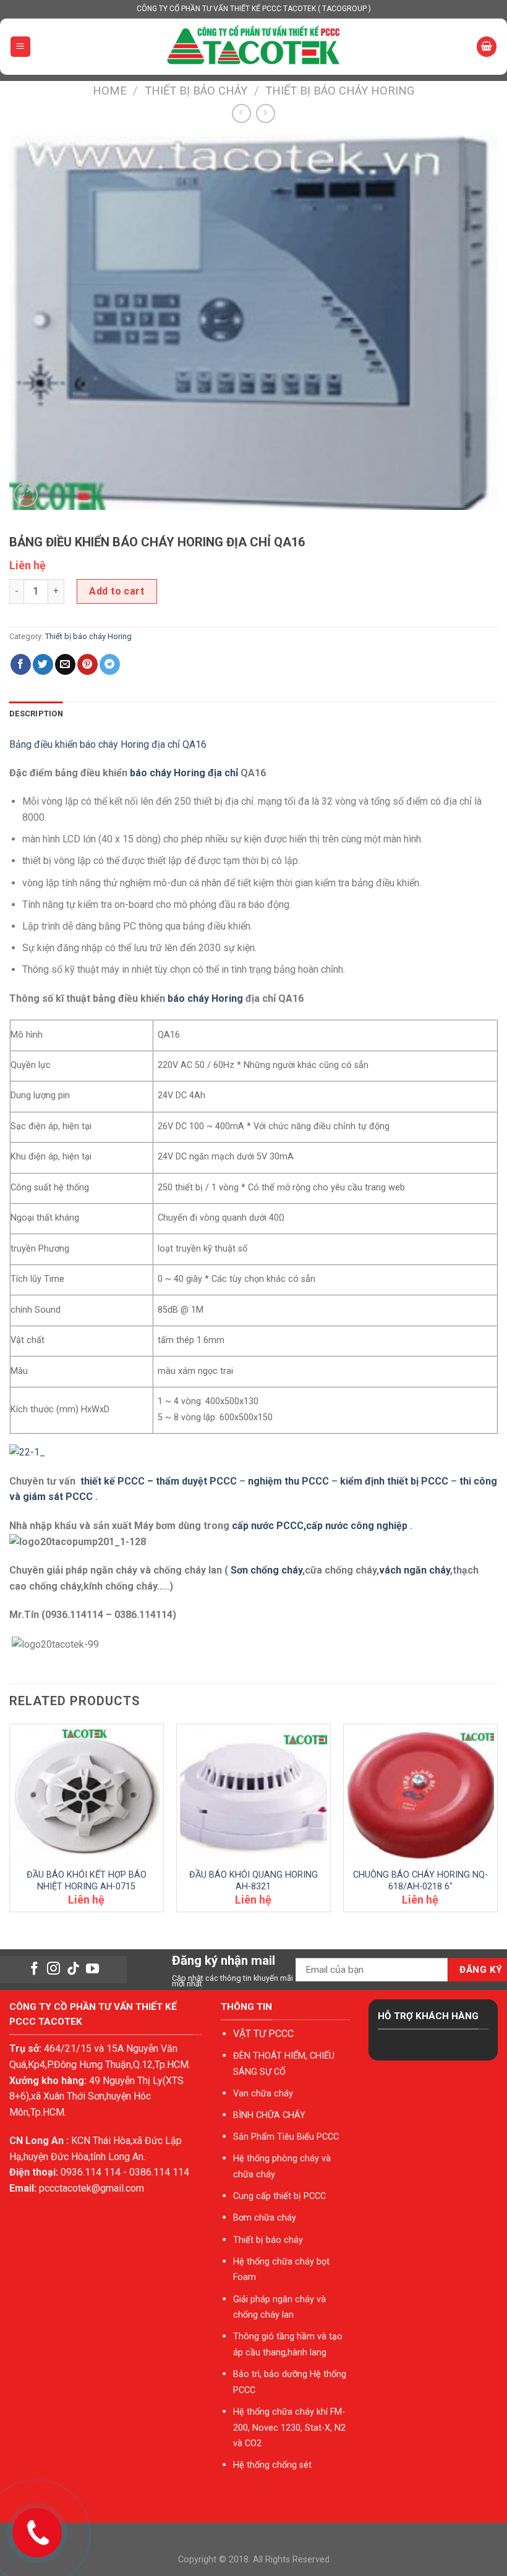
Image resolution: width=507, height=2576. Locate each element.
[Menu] (21, 47)
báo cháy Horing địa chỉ (184, 773)
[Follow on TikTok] (73, 1969)
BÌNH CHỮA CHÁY (269, 2115)
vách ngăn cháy (415, 1570)
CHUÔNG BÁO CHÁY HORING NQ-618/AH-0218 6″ (420, 1881)
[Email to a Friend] (65, 664)
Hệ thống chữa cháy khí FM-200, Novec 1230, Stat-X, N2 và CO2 (289, 2428)
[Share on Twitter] (43, 664)
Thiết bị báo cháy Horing (340, 91)
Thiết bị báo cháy (196, 91)
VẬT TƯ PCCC (263, 2034)
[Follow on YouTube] (92, 1969)
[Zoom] (26, 495)
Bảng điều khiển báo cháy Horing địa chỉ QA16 (108, 744)
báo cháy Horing (205, 998)
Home (110, 91)
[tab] (36, 714)
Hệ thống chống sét (272, 2465)
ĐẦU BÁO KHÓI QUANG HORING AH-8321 (253, 1881)
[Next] (497, 1823)
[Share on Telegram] (110, 664)
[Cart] (487, 47)
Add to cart (117, 591)
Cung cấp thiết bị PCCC (279, 2196)
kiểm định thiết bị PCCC (395, 1481)
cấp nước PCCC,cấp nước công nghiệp (320, 1526)
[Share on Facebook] (21, 664)
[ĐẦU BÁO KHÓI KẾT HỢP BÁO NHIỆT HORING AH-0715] (87, 1796)
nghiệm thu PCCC (290, 1481)
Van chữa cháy (263, 2094)
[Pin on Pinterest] (87, 664)
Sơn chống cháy (266, 1570)
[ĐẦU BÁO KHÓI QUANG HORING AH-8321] (253, 1796)
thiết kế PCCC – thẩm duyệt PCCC (160, 1481)
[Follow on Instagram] (53, 1969)
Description (36, 714)
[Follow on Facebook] (34, 1969)
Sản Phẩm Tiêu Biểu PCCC (286, 2137)
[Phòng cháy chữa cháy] (253, 47)
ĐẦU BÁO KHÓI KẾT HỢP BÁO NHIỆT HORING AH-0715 (87, 1881)
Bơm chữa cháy (265, 2218)
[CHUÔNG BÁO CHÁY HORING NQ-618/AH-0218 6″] (420, 1796)
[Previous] (10, 1823)
